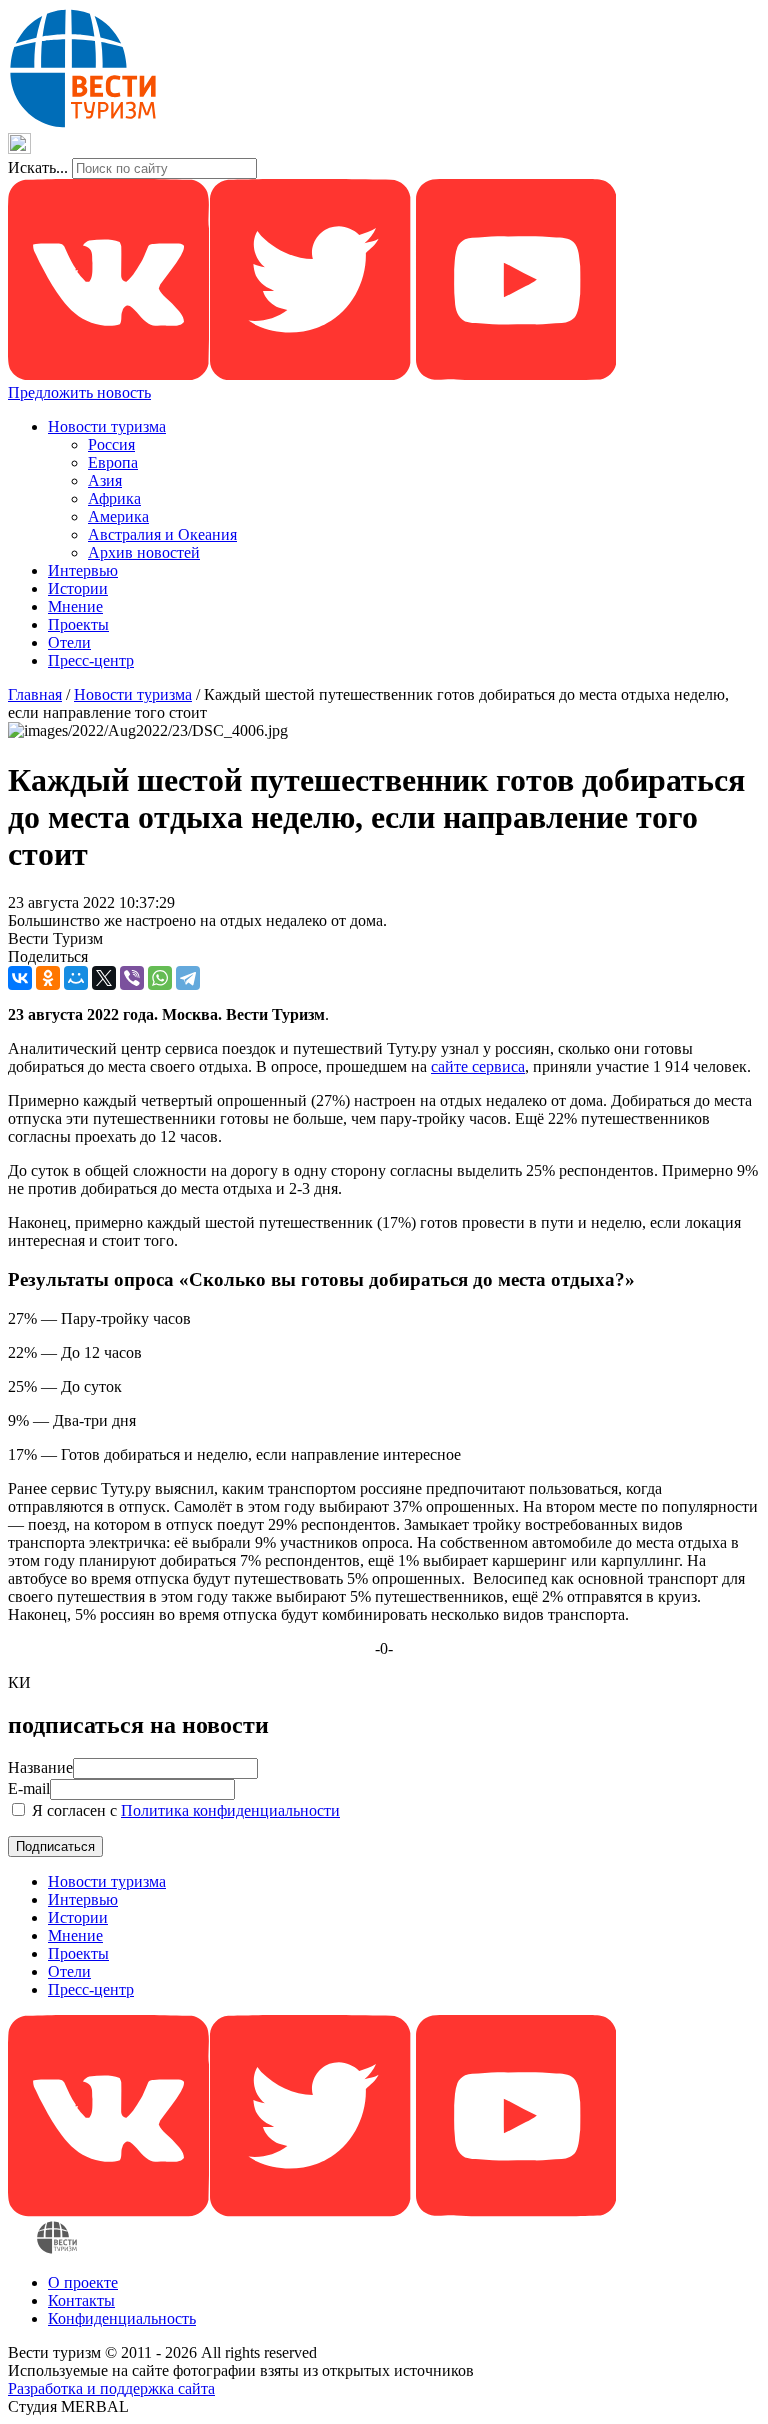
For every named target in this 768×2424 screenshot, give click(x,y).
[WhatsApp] (160, 978)
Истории (78, 588)
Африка (114, 498)
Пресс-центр (91, 660)
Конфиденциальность (122, 2318)
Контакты (81, 2300)
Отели (69, 642)
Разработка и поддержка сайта (111, 2388)
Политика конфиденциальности (230, 1810)
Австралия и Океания (162, 534)
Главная (35, 694)
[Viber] (132, 978)
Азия (105, 480)
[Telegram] (188, 978)
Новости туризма (107, 426)
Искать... (38, 167)
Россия (111, 444)
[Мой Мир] (76, 978)
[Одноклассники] (48, 978)
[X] (104, 978)
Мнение (75, 606)
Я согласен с (184, 1810)
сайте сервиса (478, 1066)
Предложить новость (79, 392)
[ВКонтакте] (20, 978)
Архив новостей (144, 552)
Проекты (78, 624)
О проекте (83, 2282)
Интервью (83, 570)
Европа (113, 462)
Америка (118, 516)
